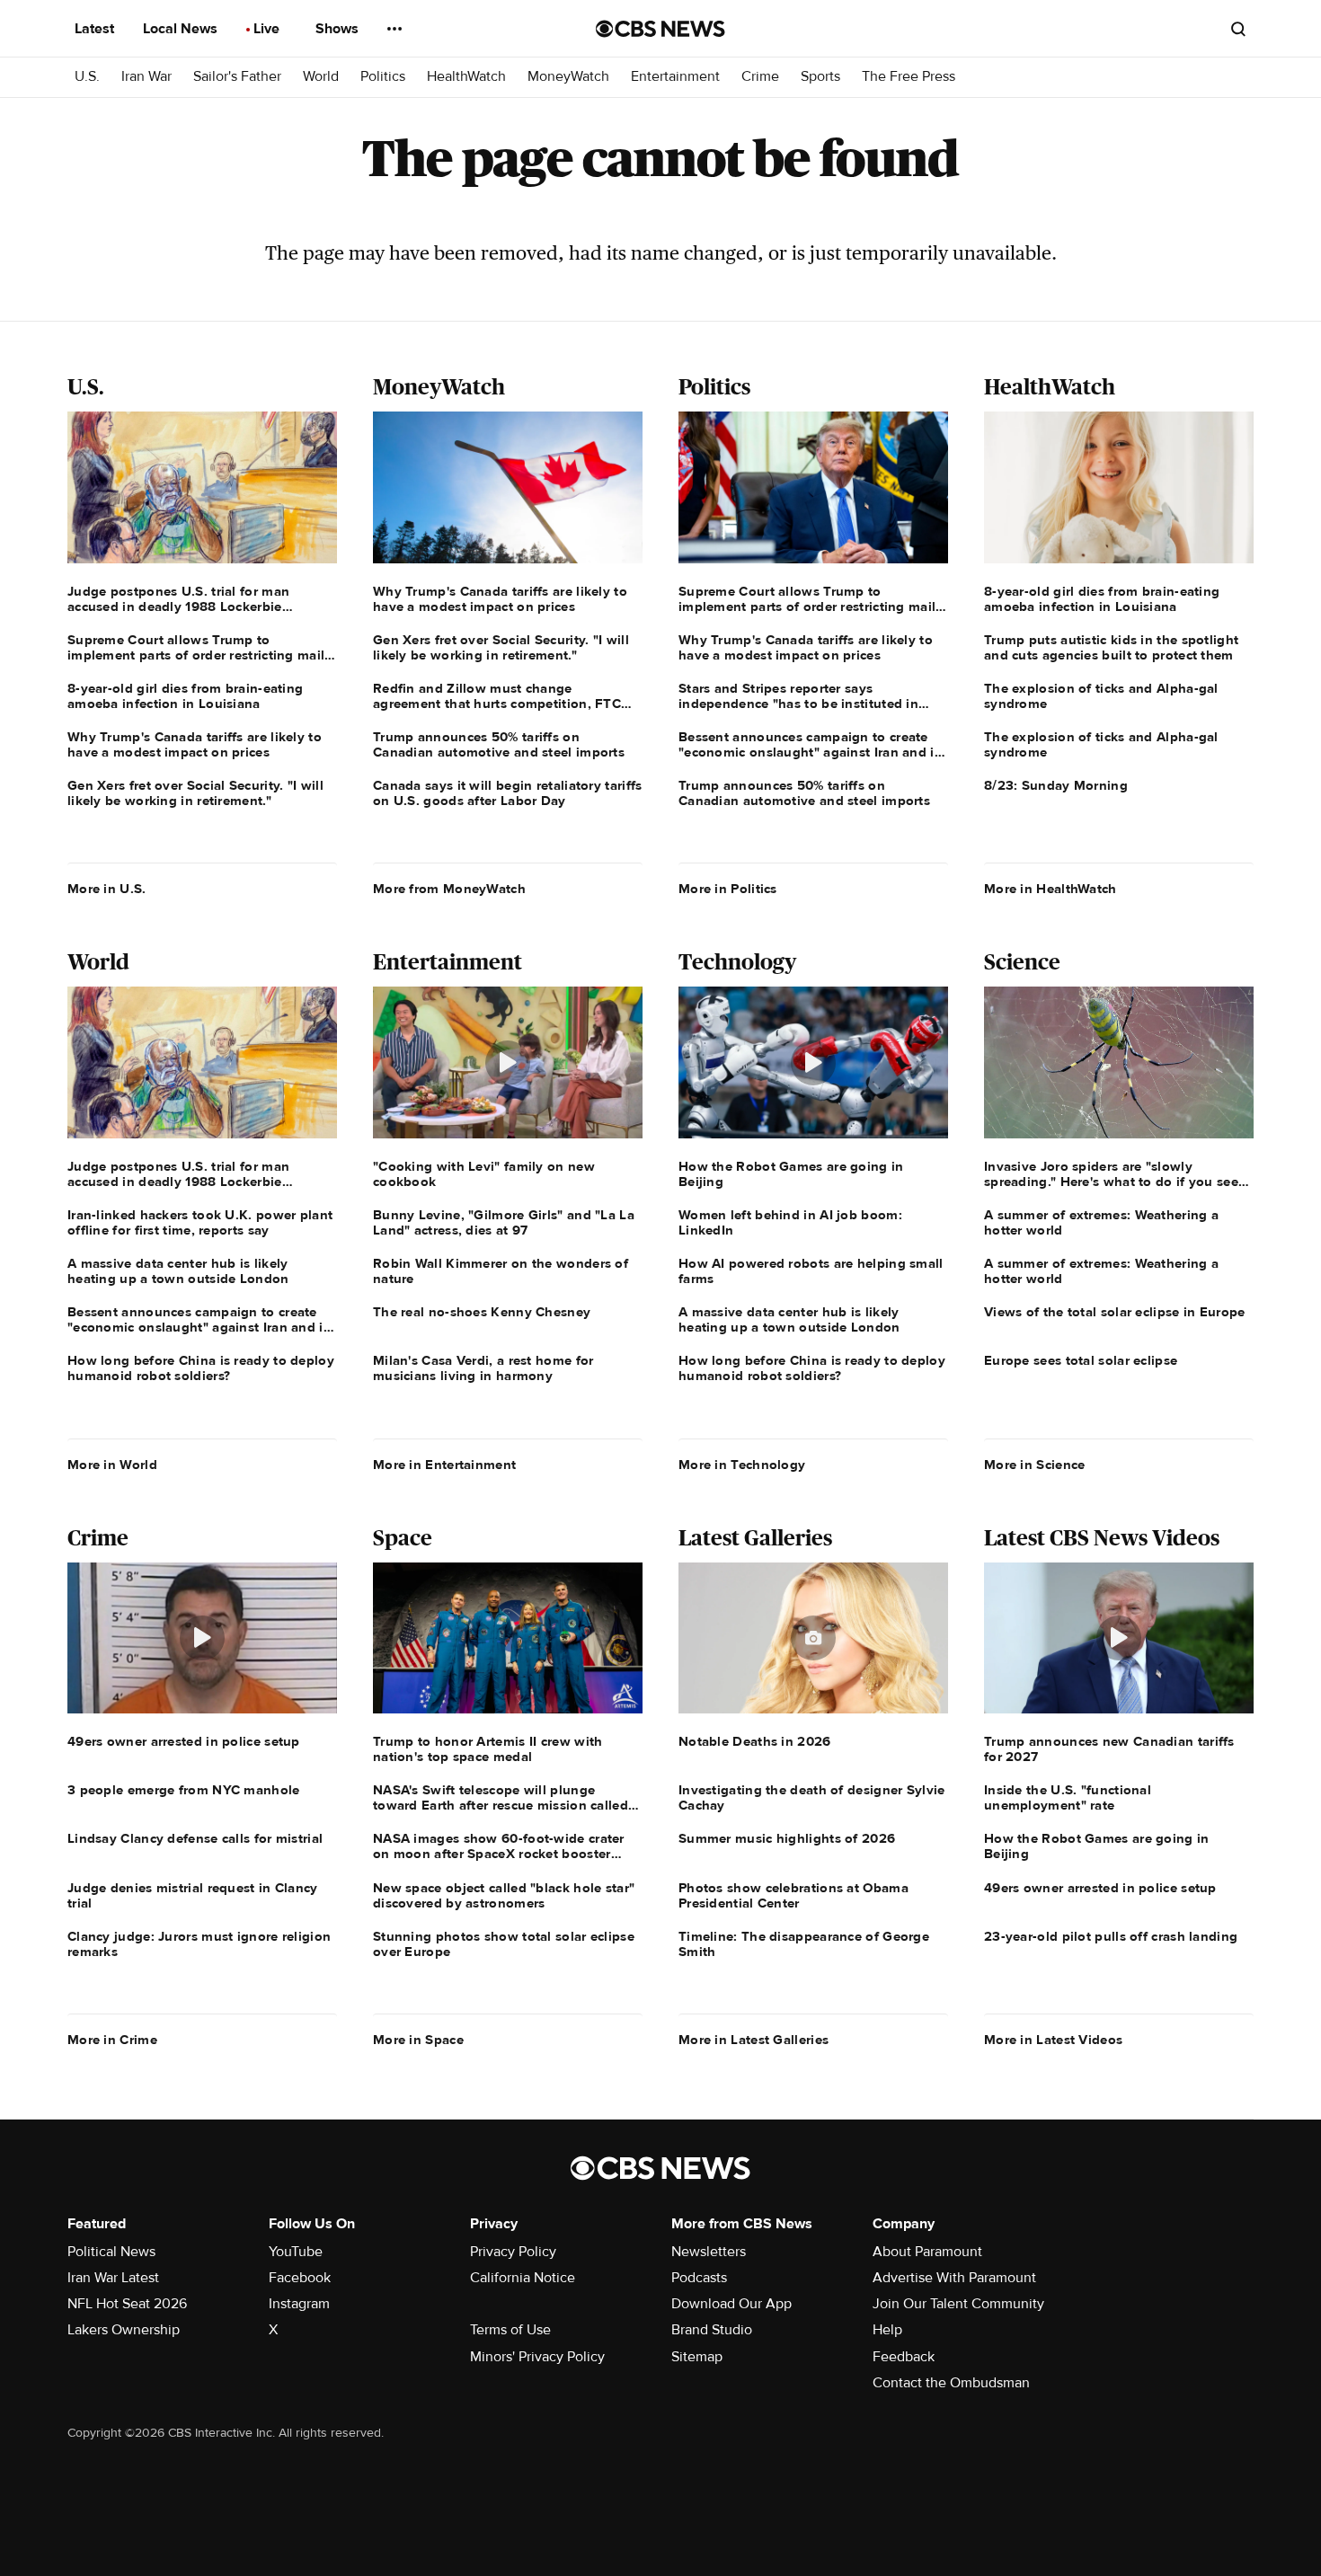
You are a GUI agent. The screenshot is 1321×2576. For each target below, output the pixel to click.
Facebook (300, 2278)
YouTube (296, 2252)
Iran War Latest (113, 2278)
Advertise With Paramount (954, 2278)
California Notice (523, 2278)
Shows (339, 29)
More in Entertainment (444, 1465)
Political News (111, 2252)
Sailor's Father (237, 77)
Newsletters (709, 2252)
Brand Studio (712, 2330)
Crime (760, 77)
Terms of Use (510, 2330)
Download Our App (731, 2304)
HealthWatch (466, 77)
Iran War (146, 77)
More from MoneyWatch (449, 889)
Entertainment (675, 77)
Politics (383, 77)
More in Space (418, 2040)
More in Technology (742, 1465)
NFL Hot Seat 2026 (127, 2304)
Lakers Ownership (124, 2330)
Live (268, 29)
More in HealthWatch (1051, 889)
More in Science (1035, 1465)
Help (887, 2330)
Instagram (299, 2304)
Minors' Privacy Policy (537, 2357)
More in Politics (728, 889)
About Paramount (927, 2252)
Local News (182, 29)
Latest (96, 29)
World (321, 77)
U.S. (87, 77)
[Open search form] (1238, 29)
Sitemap (697, 2357)
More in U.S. (107, 889)
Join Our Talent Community (958, 2304)
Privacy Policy (513, 2252)
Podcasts (699, 2278)
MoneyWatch (568, 77)
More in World (112, 1465)
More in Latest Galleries (754, 2040)
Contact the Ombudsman (951, 2383)
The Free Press (909, 77)
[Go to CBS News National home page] (660, 29)
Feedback (904, 2357)
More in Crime (112, 2040)
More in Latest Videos (1053, 2040)
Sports (820, 77)
